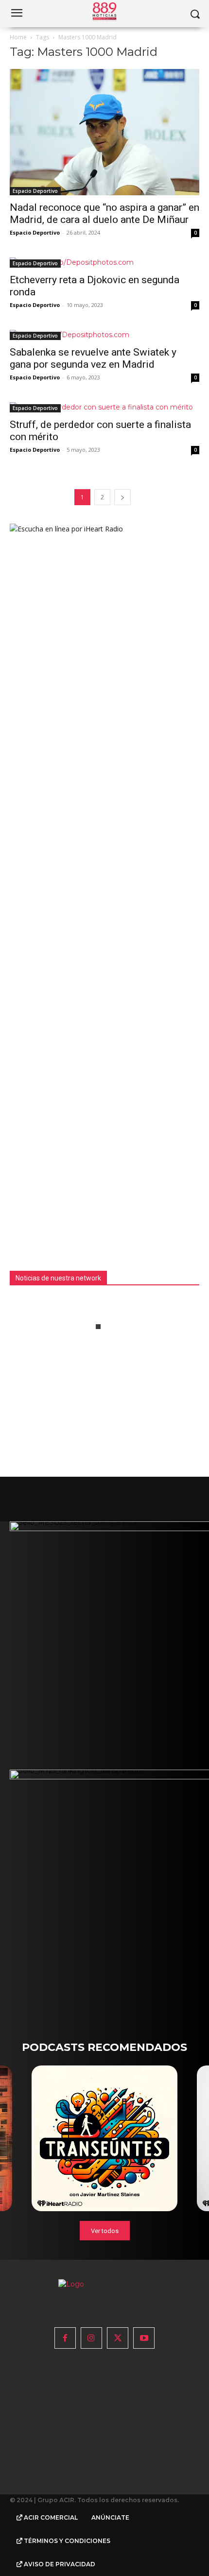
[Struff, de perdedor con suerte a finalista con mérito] (104, 407)
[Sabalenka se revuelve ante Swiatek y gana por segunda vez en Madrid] (104, 335)
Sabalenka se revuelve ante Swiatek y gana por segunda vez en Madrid (93, 358)
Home (18, 37)
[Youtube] (144, 2338)
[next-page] (122, 497)
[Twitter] (118, 2338)
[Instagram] (91, 2338)
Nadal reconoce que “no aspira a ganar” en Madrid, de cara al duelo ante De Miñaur (104, 213)
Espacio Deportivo (35, 191)
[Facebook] (65, 2338)
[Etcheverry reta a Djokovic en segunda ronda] (104, 263)
